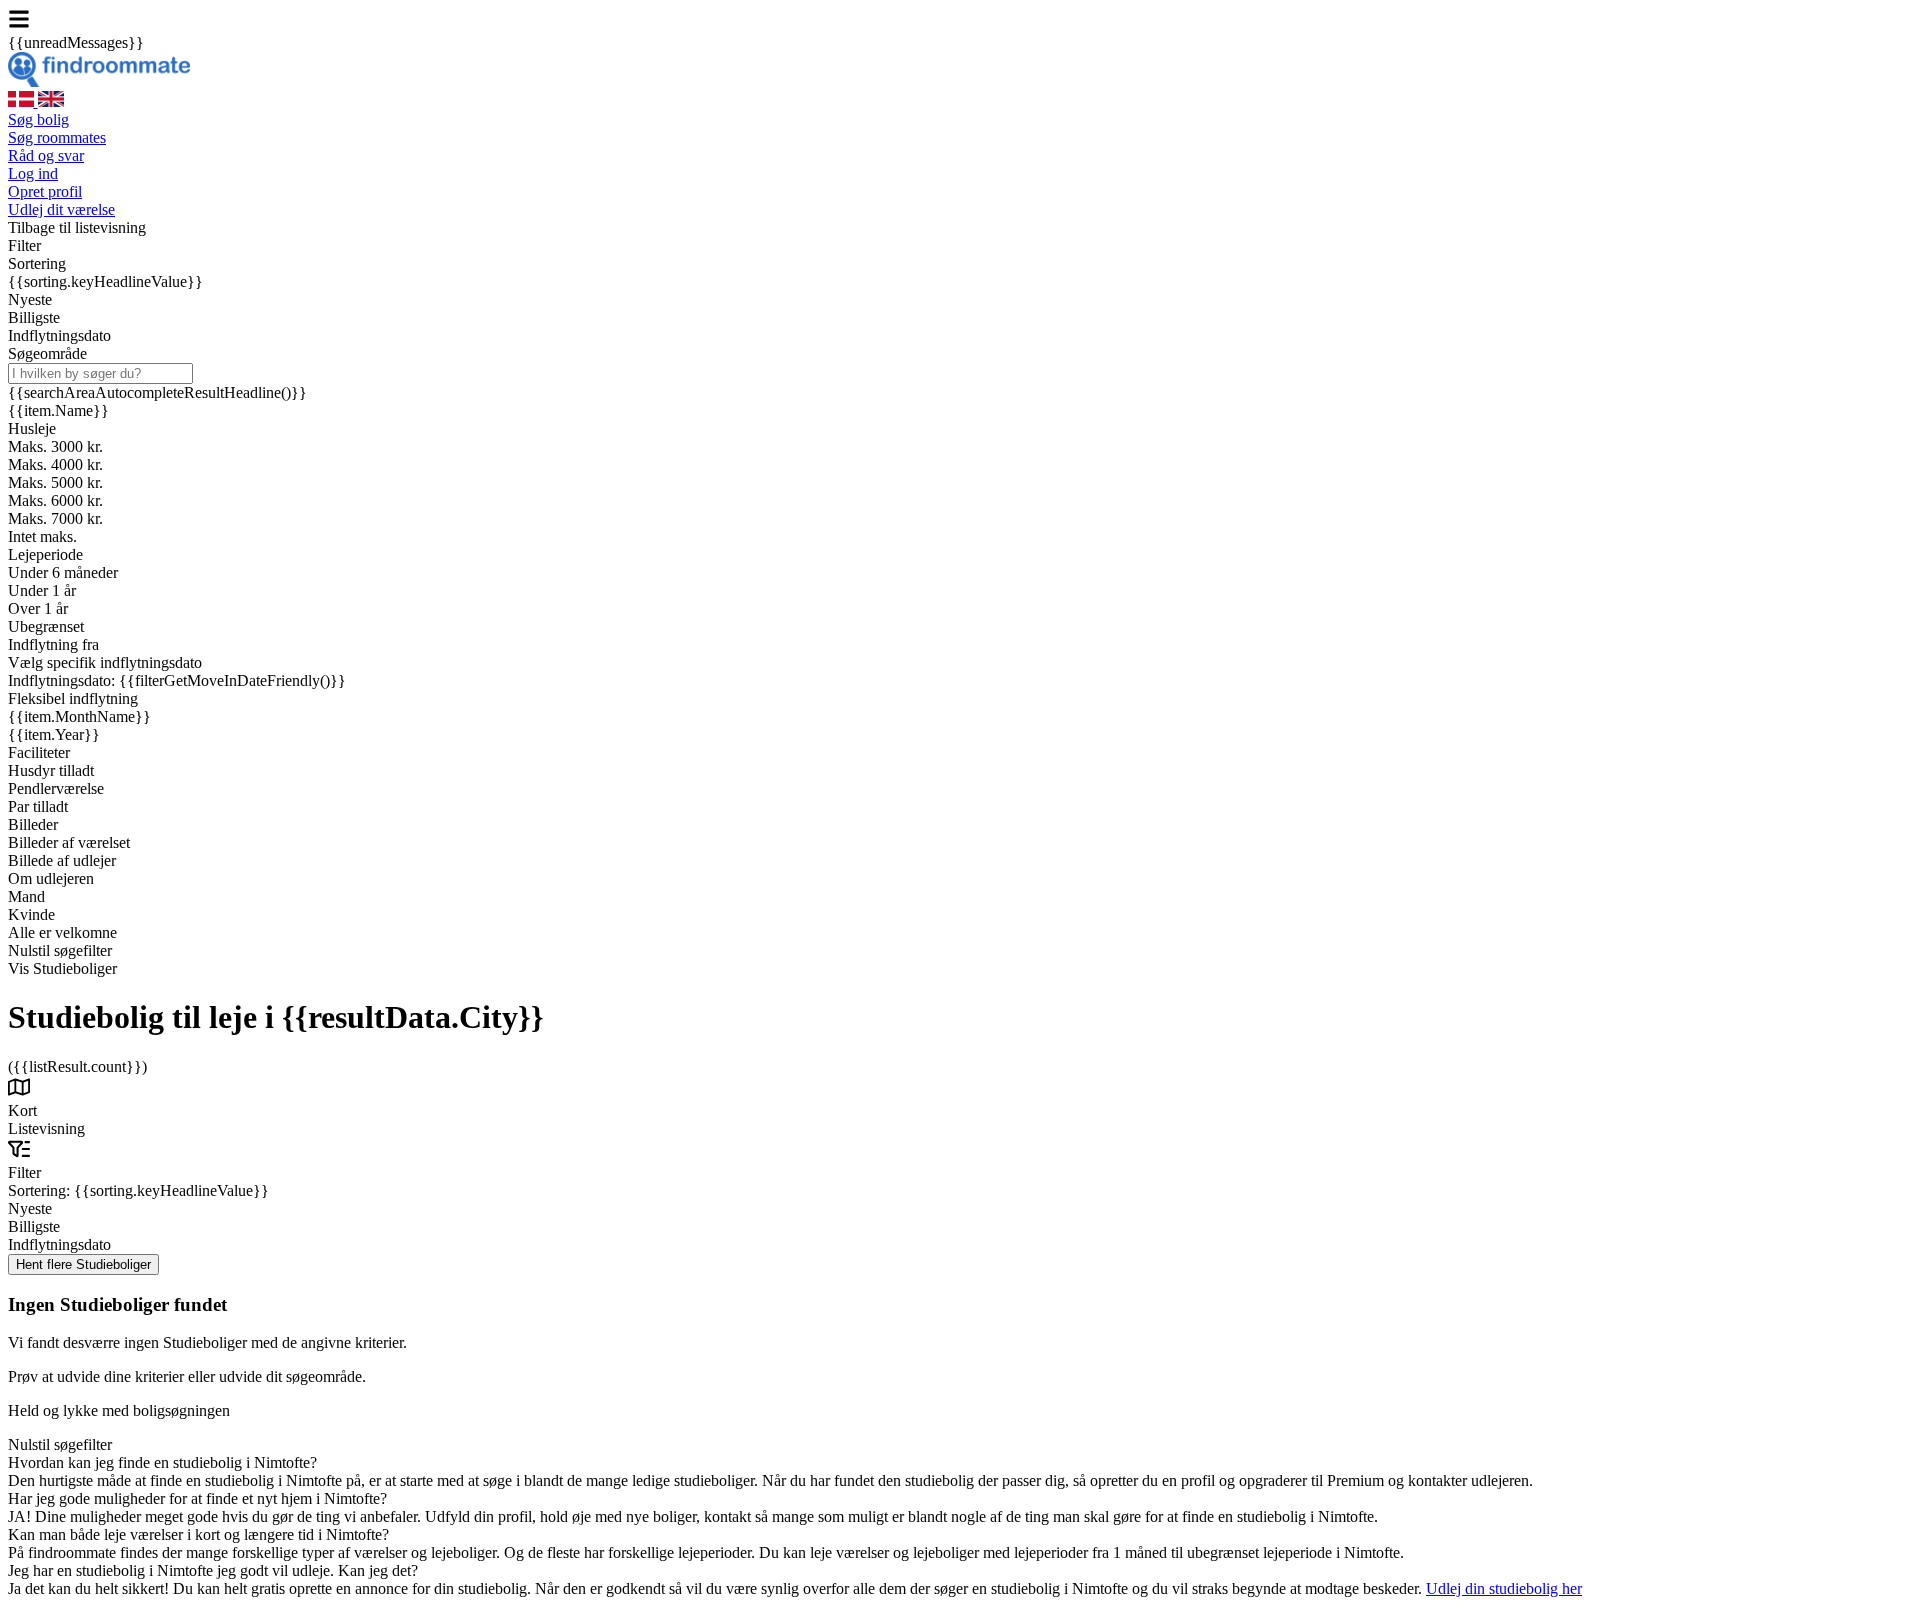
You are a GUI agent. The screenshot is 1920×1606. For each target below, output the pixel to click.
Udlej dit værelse (61, 209)
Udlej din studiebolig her (1504, 1588)
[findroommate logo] (99, 81)
